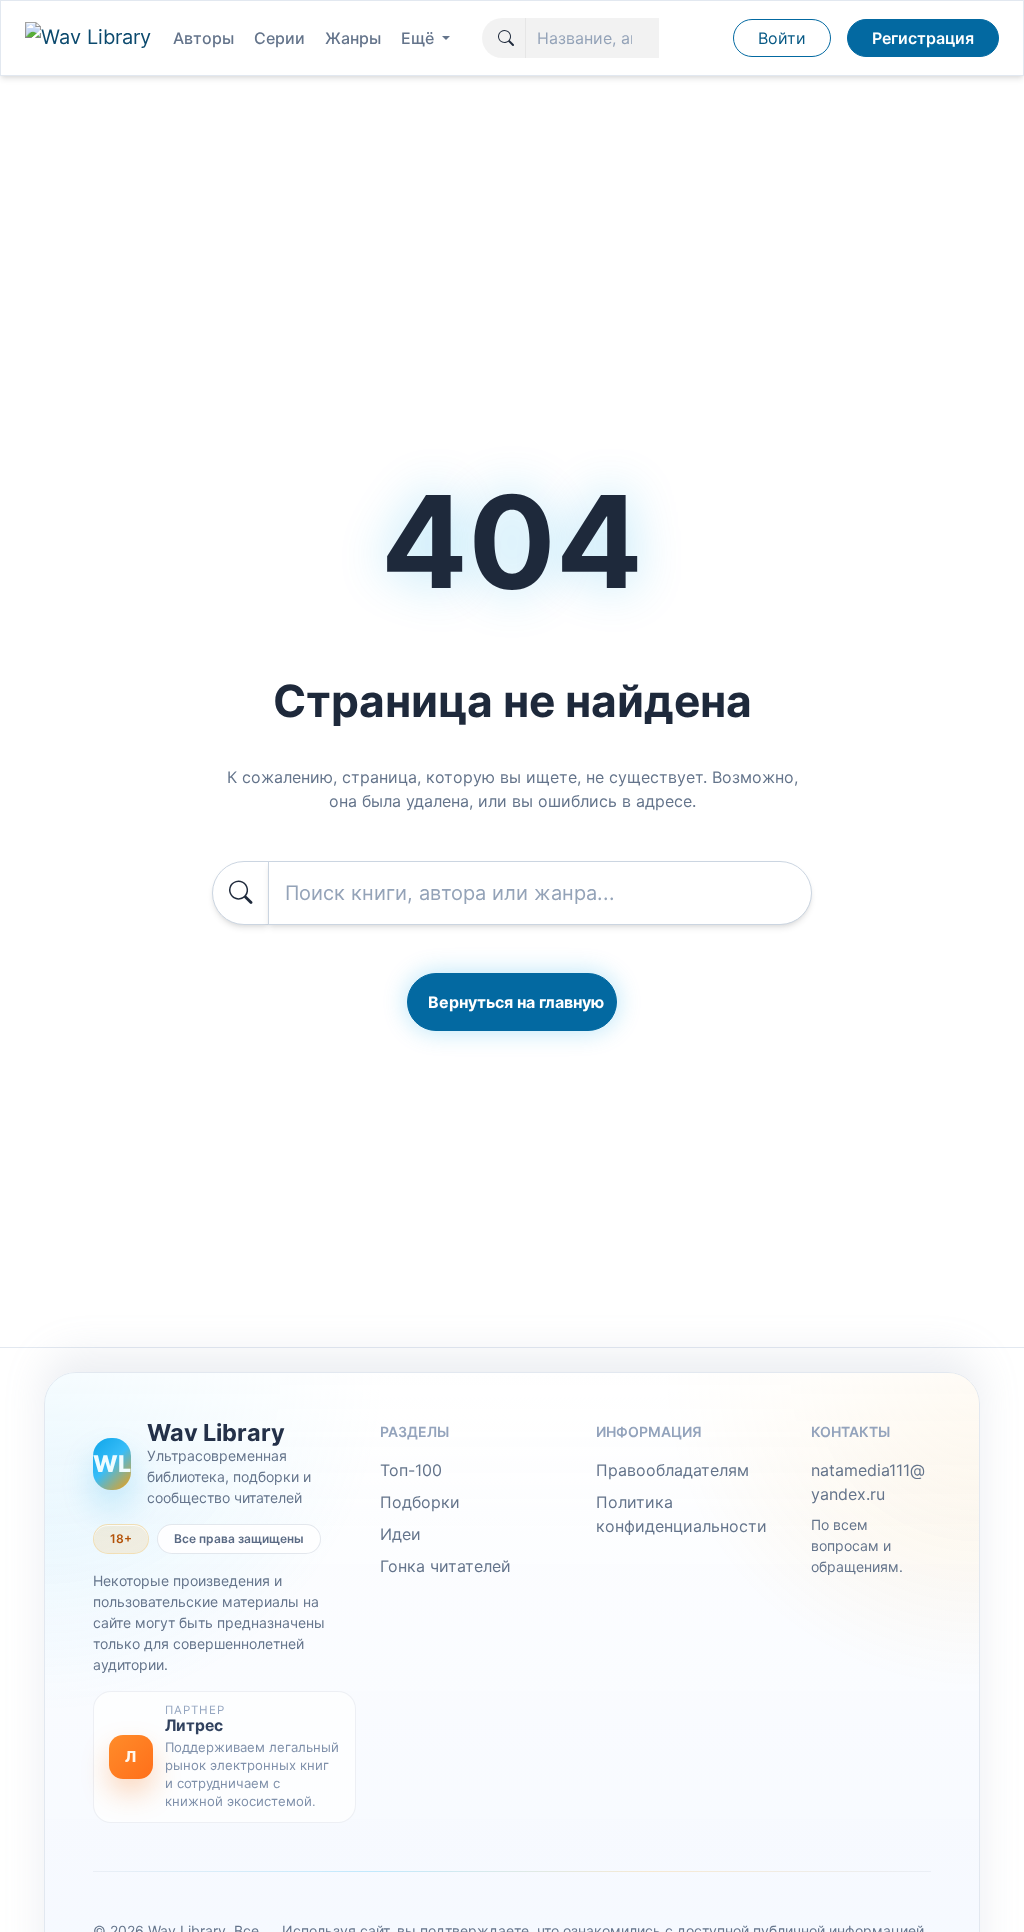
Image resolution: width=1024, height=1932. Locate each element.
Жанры (353, 38)
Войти (782, 38)
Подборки (420, 1502)
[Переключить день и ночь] (712, 38)
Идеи (400, 1534)
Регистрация (923, 38)
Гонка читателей (445, 1566)
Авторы (203, 38)
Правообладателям (672, 1470)
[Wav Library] (91, 38)
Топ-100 (411, 1470)
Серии (279, 38)
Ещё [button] (419, 38)
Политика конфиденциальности (681, 1514)
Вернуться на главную (516, 1002)
